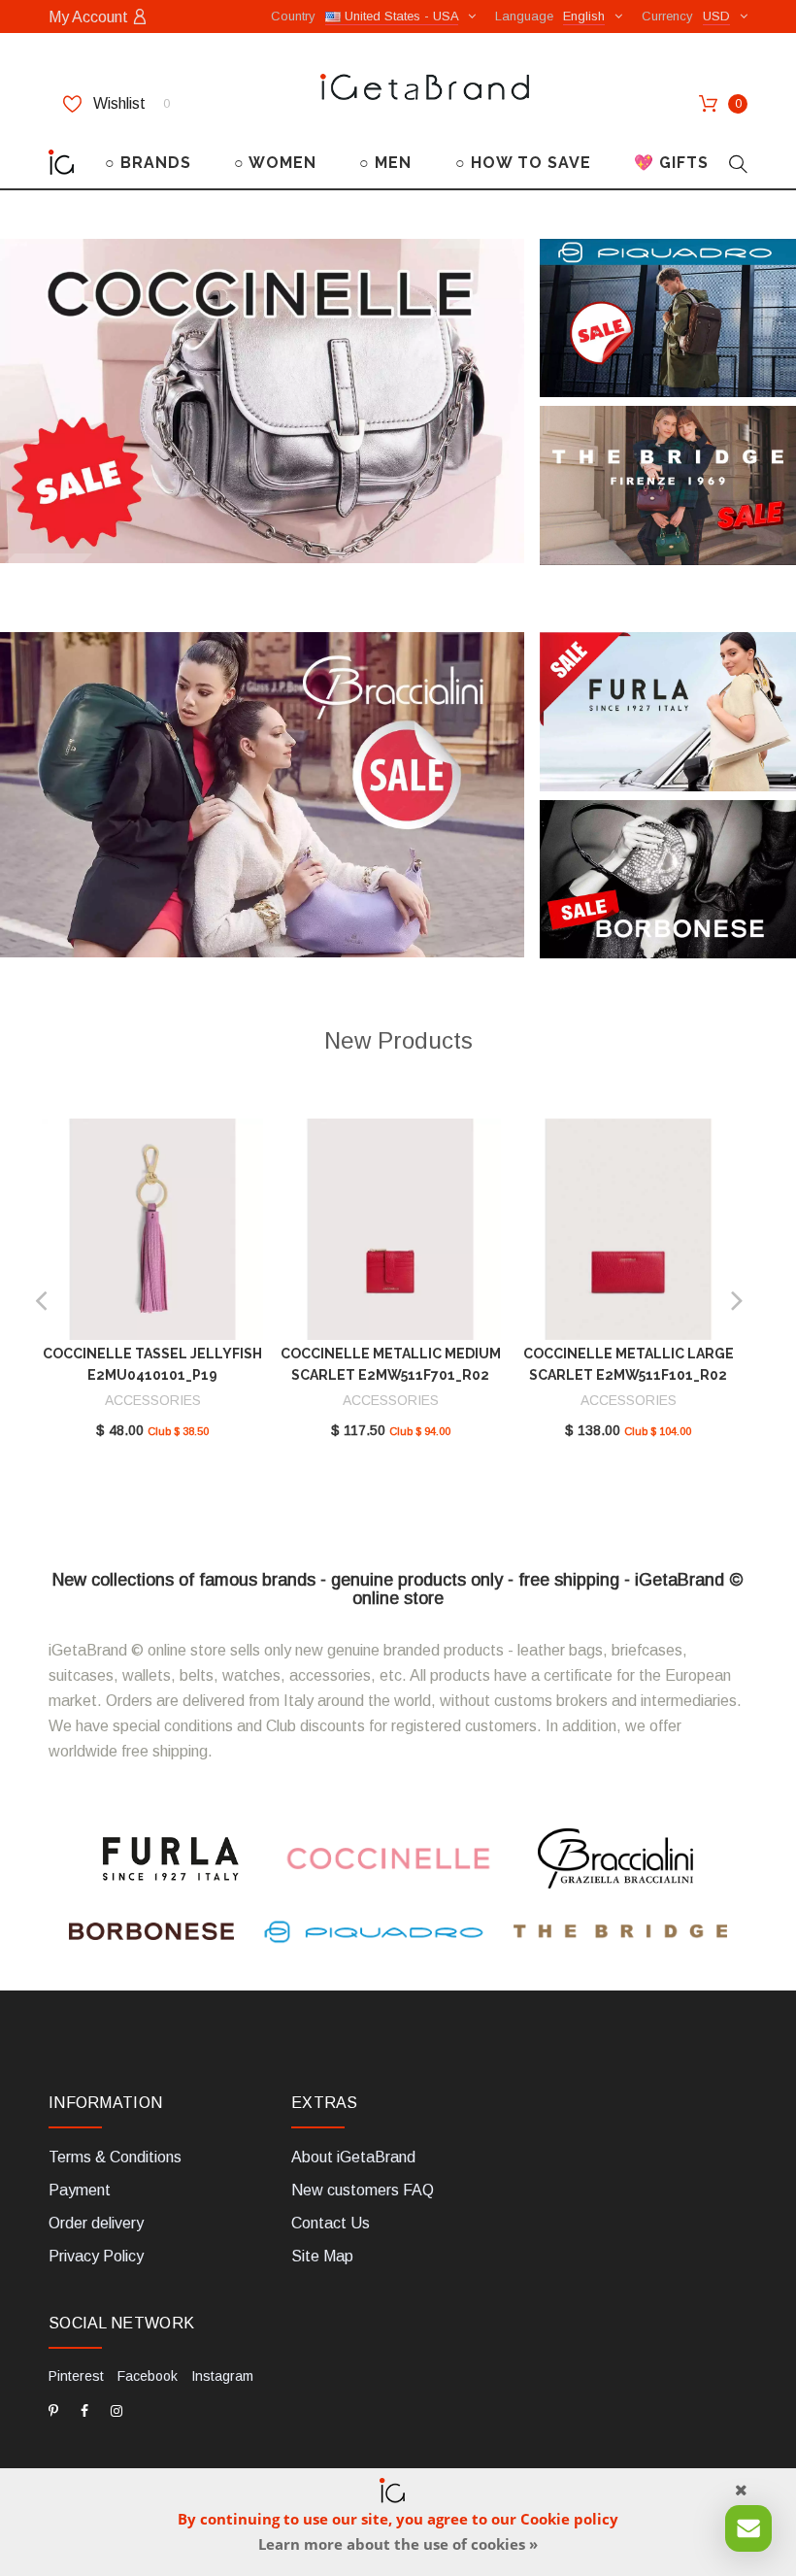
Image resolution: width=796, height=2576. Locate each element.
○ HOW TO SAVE (523, 163)
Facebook (148, 2376)
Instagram (222, 2376)
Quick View (152, 1233)
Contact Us (331, 2223)
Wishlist (130, 103)
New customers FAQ (363, 2190)
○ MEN (385, 163)
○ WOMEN (275, 163)
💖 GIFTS (671, 163)
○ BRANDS (148, 163)
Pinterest (76, 2376)
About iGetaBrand (353, 2157)
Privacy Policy (96, 2256)
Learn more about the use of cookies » (398, 2544)
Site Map (322, 2256)
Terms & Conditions (115, 2157)
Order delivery (96, 2223)
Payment (80, 2190)
